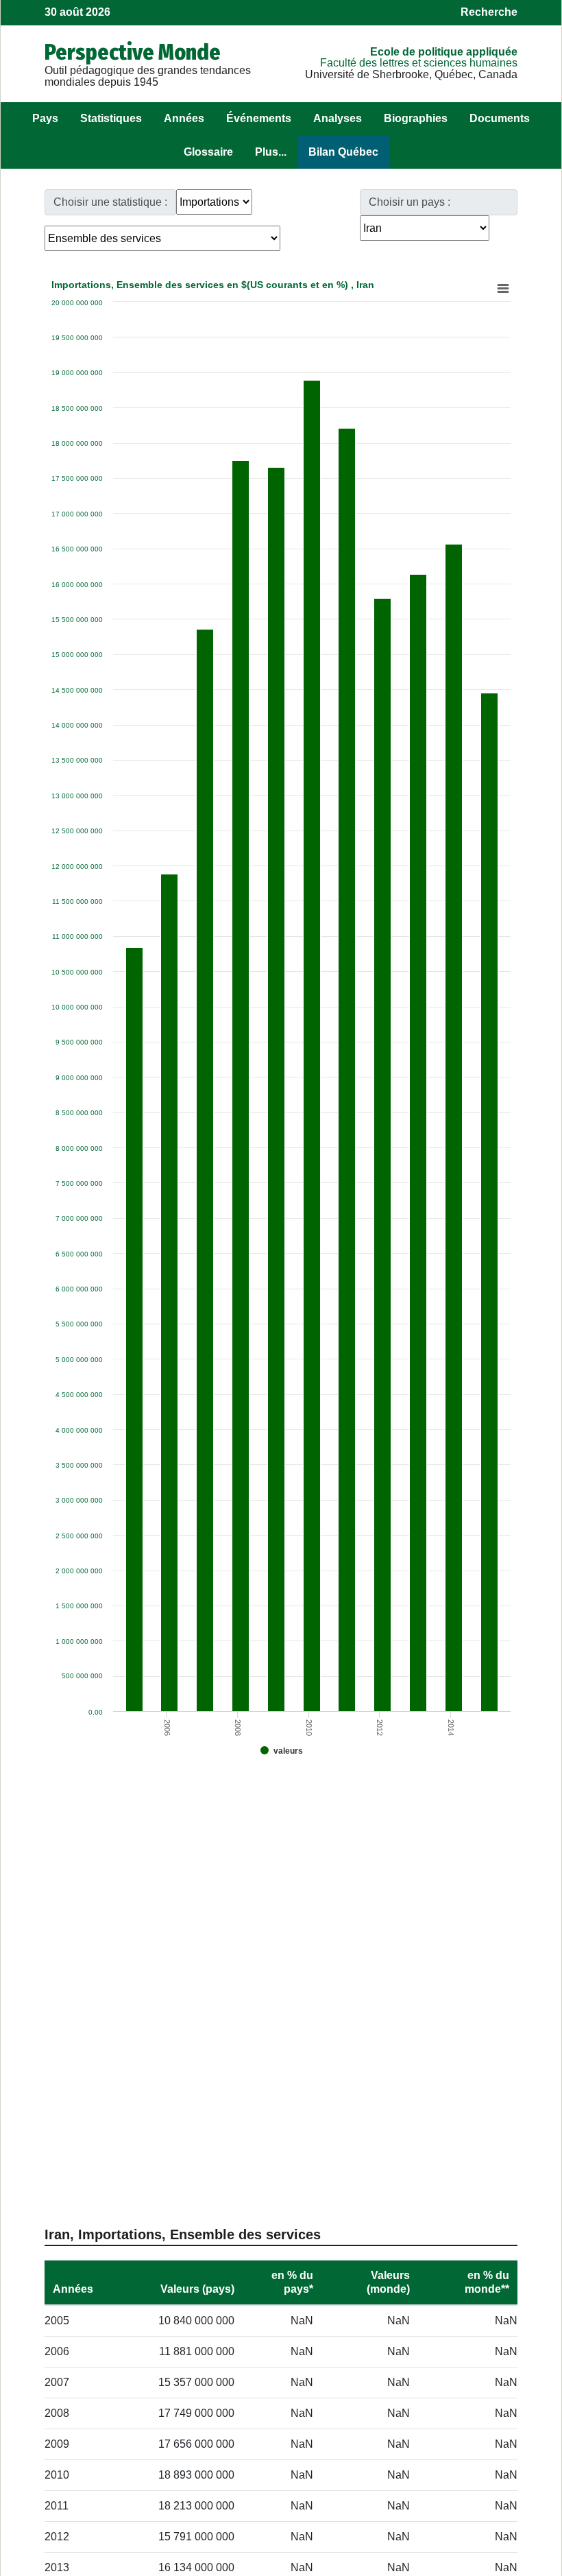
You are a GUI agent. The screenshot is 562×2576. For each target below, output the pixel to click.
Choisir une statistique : (110, 202)
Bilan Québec (343, 152)
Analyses (338, 118)
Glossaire (208, 152)
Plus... (271, 152)
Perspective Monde (133, 52)
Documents (500, 118)
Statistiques (111, 118)
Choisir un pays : (410, 202)
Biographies (416, 118)
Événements (259, 118)
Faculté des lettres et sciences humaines (419, 63)
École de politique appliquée (444, 52)
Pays (45, 118)
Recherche (489, 12)
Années (184, 118)
